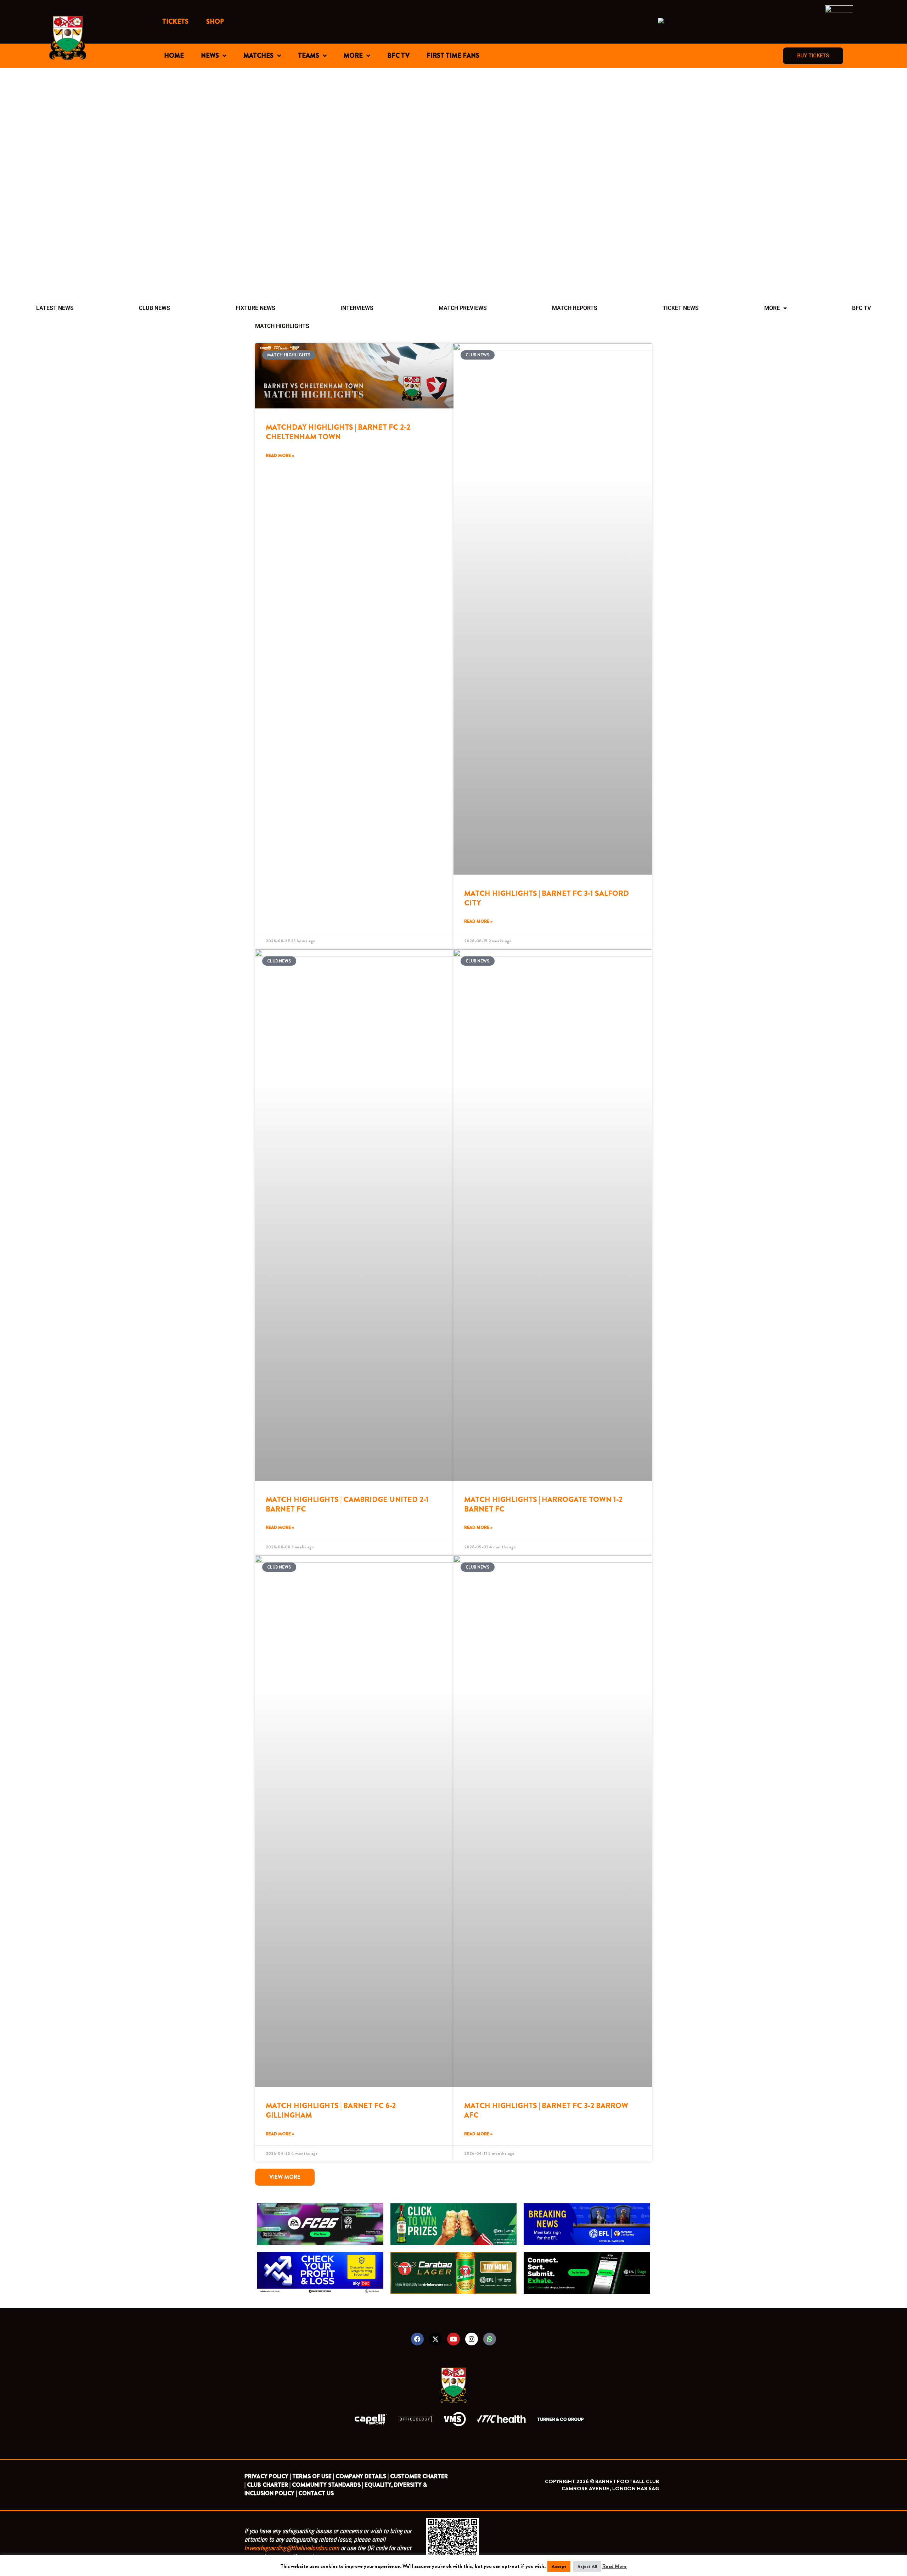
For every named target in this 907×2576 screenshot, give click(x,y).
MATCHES (258, 56)
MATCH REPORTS (575, 308)
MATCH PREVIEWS (463, 308)
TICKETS (175, 22)
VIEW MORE (285, 2177)
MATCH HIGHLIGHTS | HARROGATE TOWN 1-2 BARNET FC (543, 1504)
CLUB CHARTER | (269, 2485)
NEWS (210, 56)
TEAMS (309, 56)
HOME (174, 56)
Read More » (280, 456)
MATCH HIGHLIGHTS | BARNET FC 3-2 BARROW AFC (546, 2110)
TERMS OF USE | (313, 2476)
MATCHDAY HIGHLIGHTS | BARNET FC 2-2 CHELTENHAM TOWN (338, 432)
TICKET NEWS (681, 308)
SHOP (215, 22)
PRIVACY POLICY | (268, 2476)
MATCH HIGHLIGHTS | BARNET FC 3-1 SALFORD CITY (547, 898)
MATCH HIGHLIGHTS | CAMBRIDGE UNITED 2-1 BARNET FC (347, 1504)
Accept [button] (559, 2566)
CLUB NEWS (154, 308)
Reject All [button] (587, 2566)
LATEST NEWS (55, 308)
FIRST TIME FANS (453, 56)
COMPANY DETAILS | (362, 2476)
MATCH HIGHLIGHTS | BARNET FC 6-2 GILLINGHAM (331, 2110)
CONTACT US (316, 2493)
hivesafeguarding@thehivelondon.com (292, 2548)
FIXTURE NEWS (255, 308)
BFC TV (398, 56)
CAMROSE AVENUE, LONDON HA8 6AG (610, 2489)
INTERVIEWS (357, 308)
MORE (353, 56)
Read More (615, 2566)
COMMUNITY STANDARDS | (328, 2485)
